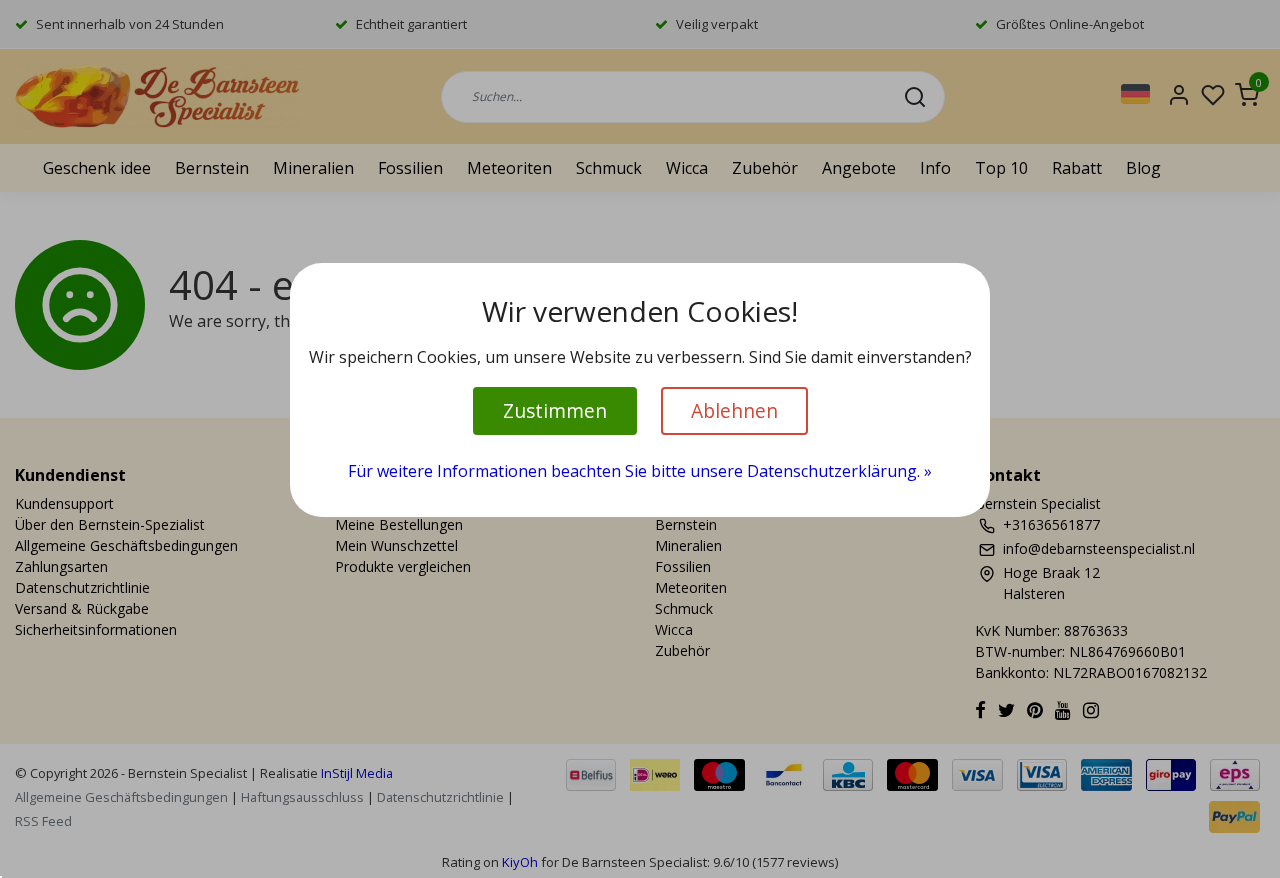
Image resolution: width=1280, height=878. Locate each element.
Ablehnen (734, 410)
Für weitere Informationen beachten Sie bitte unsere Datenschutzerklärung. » (640, 471)
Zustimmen (555, 410)
